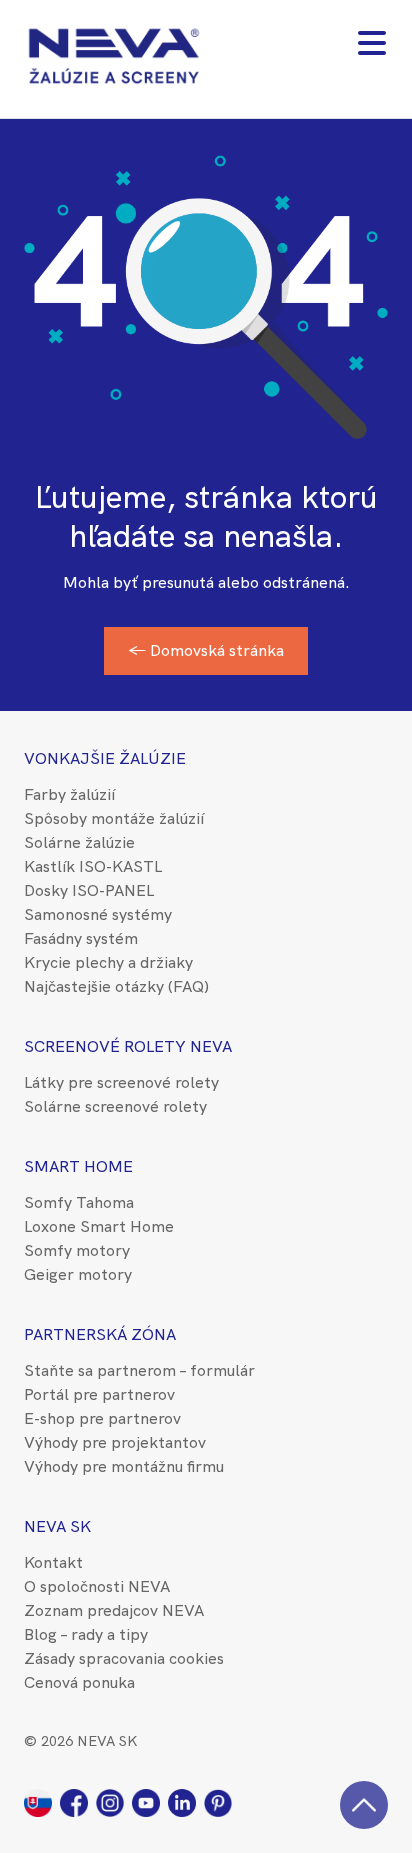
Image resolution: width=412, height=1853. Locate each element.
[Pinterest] (220, 1801)
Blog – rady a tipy (86, 1634)
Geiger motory (78, 1274)
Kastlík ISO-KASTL (93, 866)
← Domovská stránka (206, 650)
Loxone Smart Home (99, 1226)
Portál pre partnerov (99, 1394)
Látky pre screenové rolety (121, 1082)
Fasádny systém (81, 938)
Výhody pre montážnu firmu (124, 1466)
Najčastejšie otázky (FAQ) (116, 986)
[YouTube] (150, 1801)
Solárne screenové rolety (115, 1106)
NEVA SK (57, 1526)
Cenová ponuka (79, 1682)
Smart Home (78, 1166)
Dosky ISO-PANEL (89, 890)
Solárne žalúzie (79, 842)
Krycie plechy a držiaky (108, 962)
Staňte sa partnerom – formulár (139, 1370)
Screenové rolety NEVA (128, 1046)
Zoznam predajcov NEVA (114, 1610)
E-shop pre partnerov (102, 1418)
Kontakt (53, 1562)
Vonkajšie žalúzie (105, 758)
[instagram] (114, 1801)
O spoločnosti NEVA (97, 1586)
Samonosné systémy (98, 914)
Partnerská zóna (100, 1334)
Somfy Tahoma (79, 1202)
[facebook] (78, 1801)
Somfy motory (77, 1250)
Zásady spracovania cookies (124, 1658)
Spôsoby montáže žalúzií (114, 818)
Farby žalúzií (69, 794)
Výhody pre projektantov (115, 1442)
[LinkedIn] (186, 1801)
